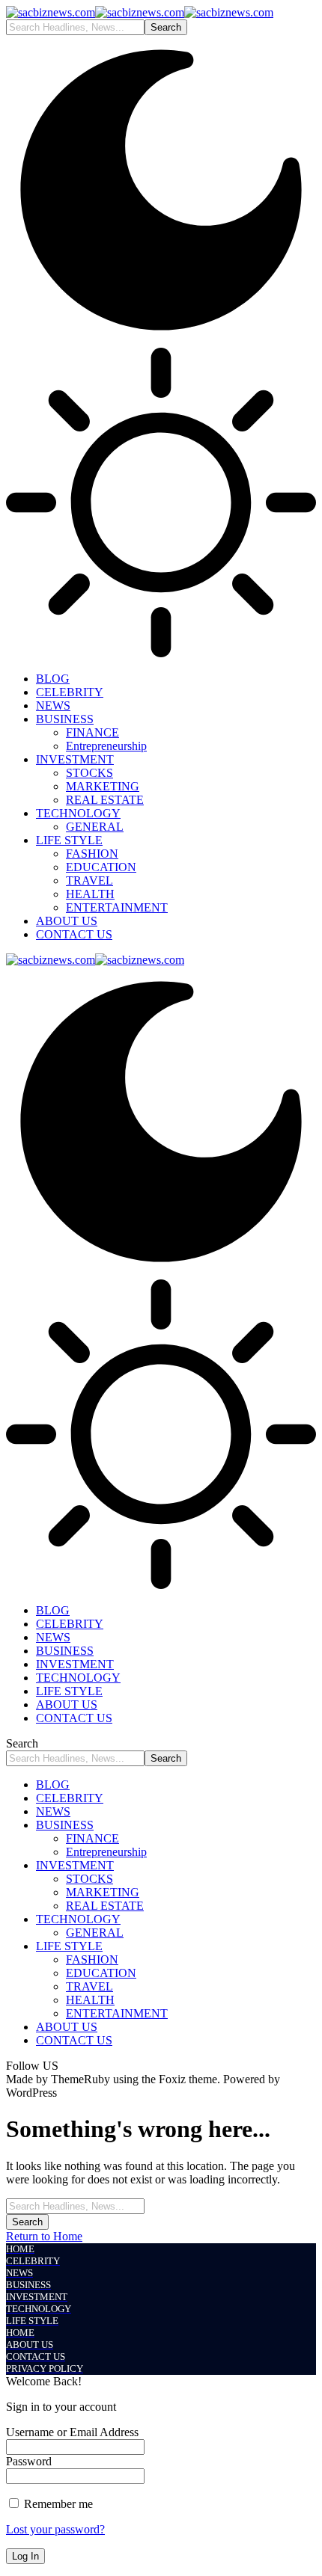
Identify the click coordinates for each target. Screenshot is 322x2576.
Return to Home (44, 2236)
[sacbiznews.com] (140, 12)
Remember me (57, 2504)
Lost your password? (55, 2529)
